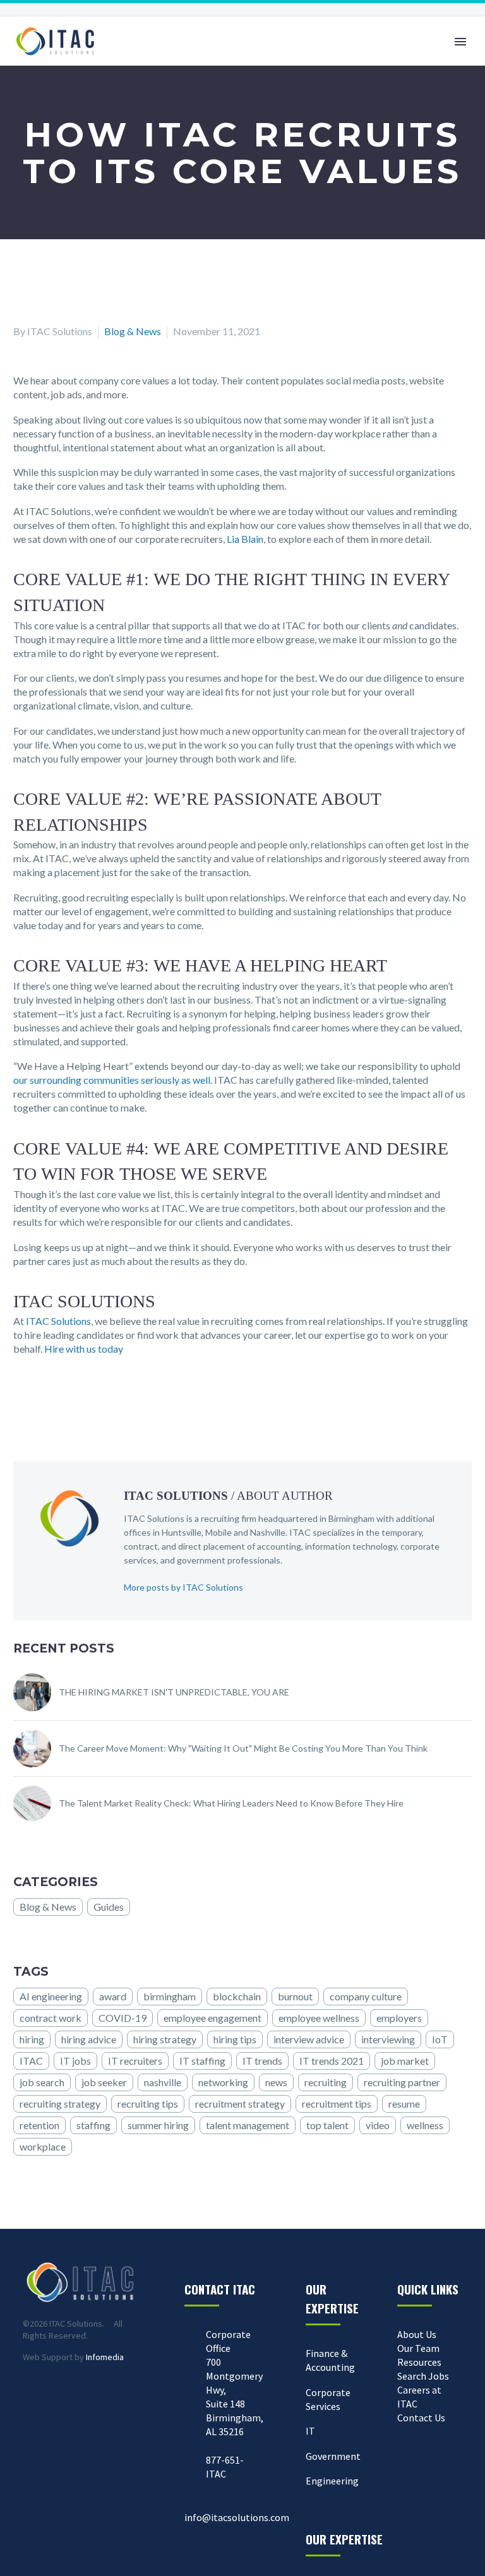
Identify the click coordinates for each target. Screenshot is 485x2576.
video (378, 2125)
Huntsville (182, 1532)
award (113, 1996)
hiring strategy (165, 2039)
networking (223, 2082)
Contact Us (421, 2418)
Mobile (219, 1532)
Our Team (418, 2348)
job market (405, 2061)
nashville (163, 2082)
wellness (425, 2125)
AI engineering (51, 1996)
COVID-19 (123, 2018)
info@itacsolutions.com (237, 2517)
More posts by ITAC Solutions (183, 1587)
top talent (327, 2125)
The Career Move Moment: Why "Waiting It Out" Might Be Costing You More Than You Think (243, 1748)
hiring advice (89, 2039)
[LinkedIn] (58, 1399)
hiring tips (235, 2039)
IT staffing (202, 2061)
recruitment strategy (240, 2104)
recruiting (326, 2082)
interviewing (388, 2039)
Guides (109, 1907)
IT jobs (75, 2061)
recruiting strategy (60, 2104)
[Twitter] (40, 1399)
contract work (51, 2018)
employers (399, 2018)
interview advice (309, 2039)
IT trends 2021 (332, 2061)
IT (310, 2431)
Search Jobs (423, 2376)
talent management (248, 2125)
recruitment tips (337, 2104)
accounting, (281, 1546)
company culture (366, 1996)
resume (404, 2104)
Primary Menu (460, 42)
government (201, 1560)
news (276, 2082)
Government (333, 2456)
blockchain (237, 1996)
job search (42, 2082)
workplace (43, 2146)
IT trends (262, 2061)
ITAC (31, 2061)
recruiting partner (402, 2082)
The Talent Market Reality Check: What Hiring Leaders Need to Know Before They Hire (231, 1803)
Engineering (332, 2481)
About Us (417, 2334)
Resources (419, 2362)
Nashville (268, 1532)
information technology (351, 1546)
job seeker (104, 2082)
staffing (93, 2125)
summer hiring (158, 2125)
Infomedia (105, 2357)
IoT (440, 2039)
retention (39, 2125)
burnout (295, 1996)
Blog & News (133, 331)
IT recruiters (135, 2061)
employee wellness (319, 2018)
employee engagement (213, 2018)
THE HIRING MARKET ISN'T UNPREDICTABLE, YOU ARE (174, 1692)
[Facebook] (21, 1399)
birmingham (170, 1996)
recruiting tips (148, 2104)
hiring (32, 2039)
